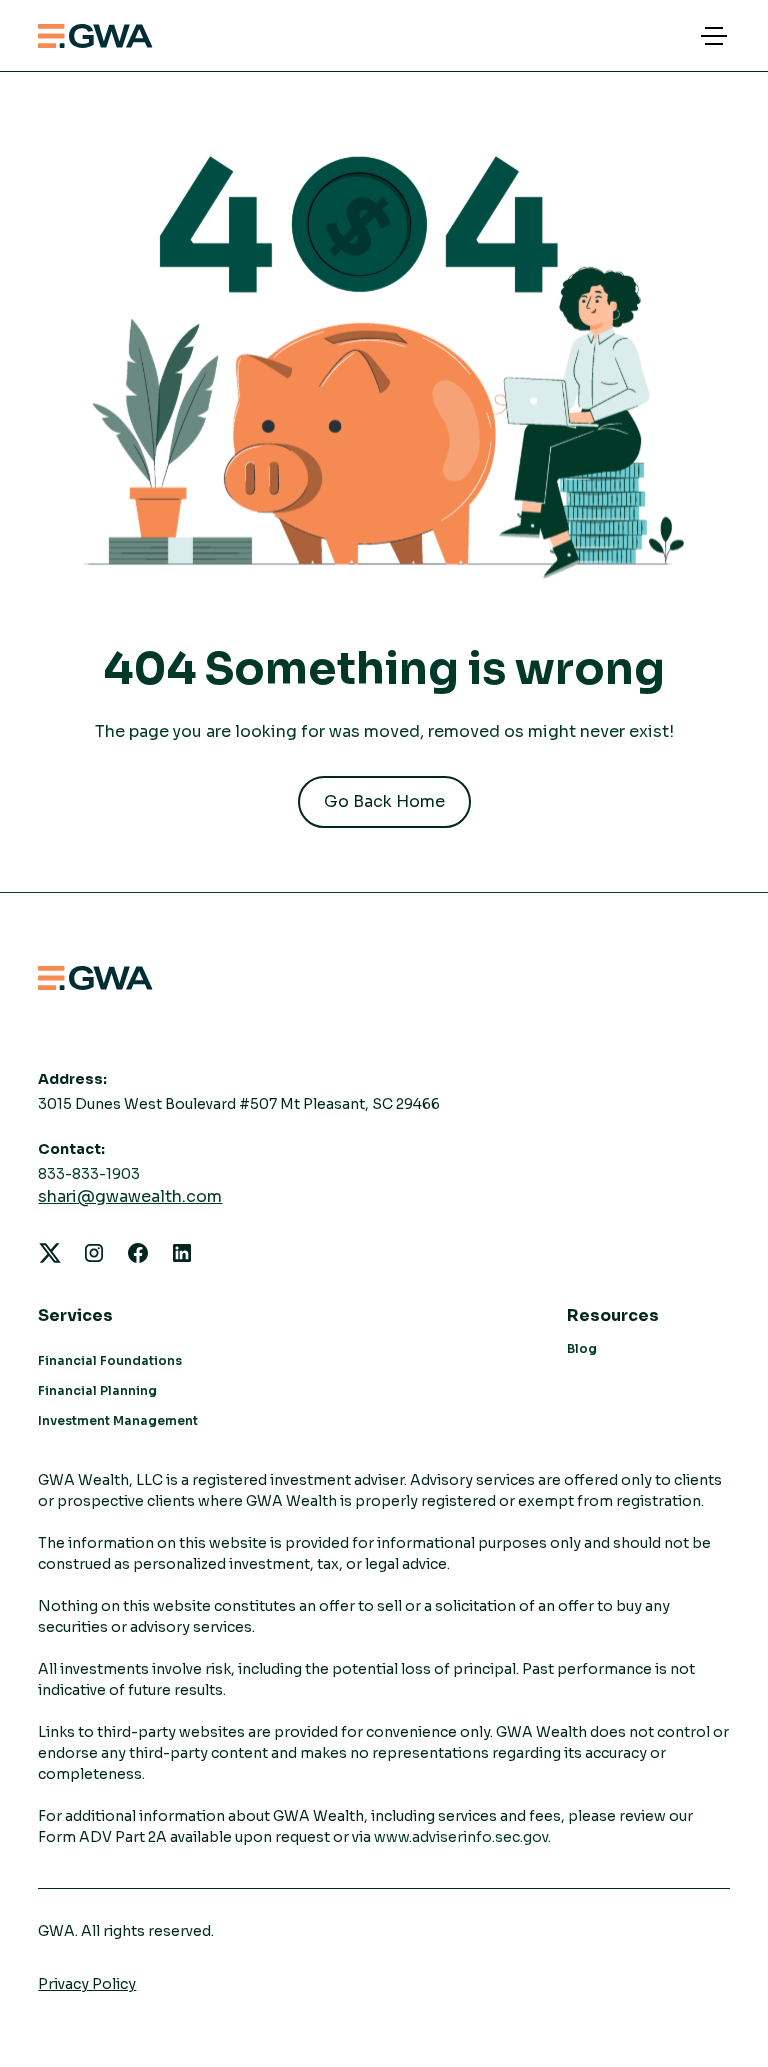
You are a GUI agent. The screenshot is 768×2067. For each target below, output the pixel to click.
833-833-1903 (89, 1174)
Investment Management (118, 1420)
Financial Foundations (110, 1360)
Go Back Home (384, 801)
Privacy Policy (87, 1984)
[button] (710, 36)
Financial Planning (97, 1390)
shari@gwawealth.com (130, 1196)
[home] (95, 36)
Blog (582, 1348)
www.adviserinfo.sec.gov (461, 1837)
